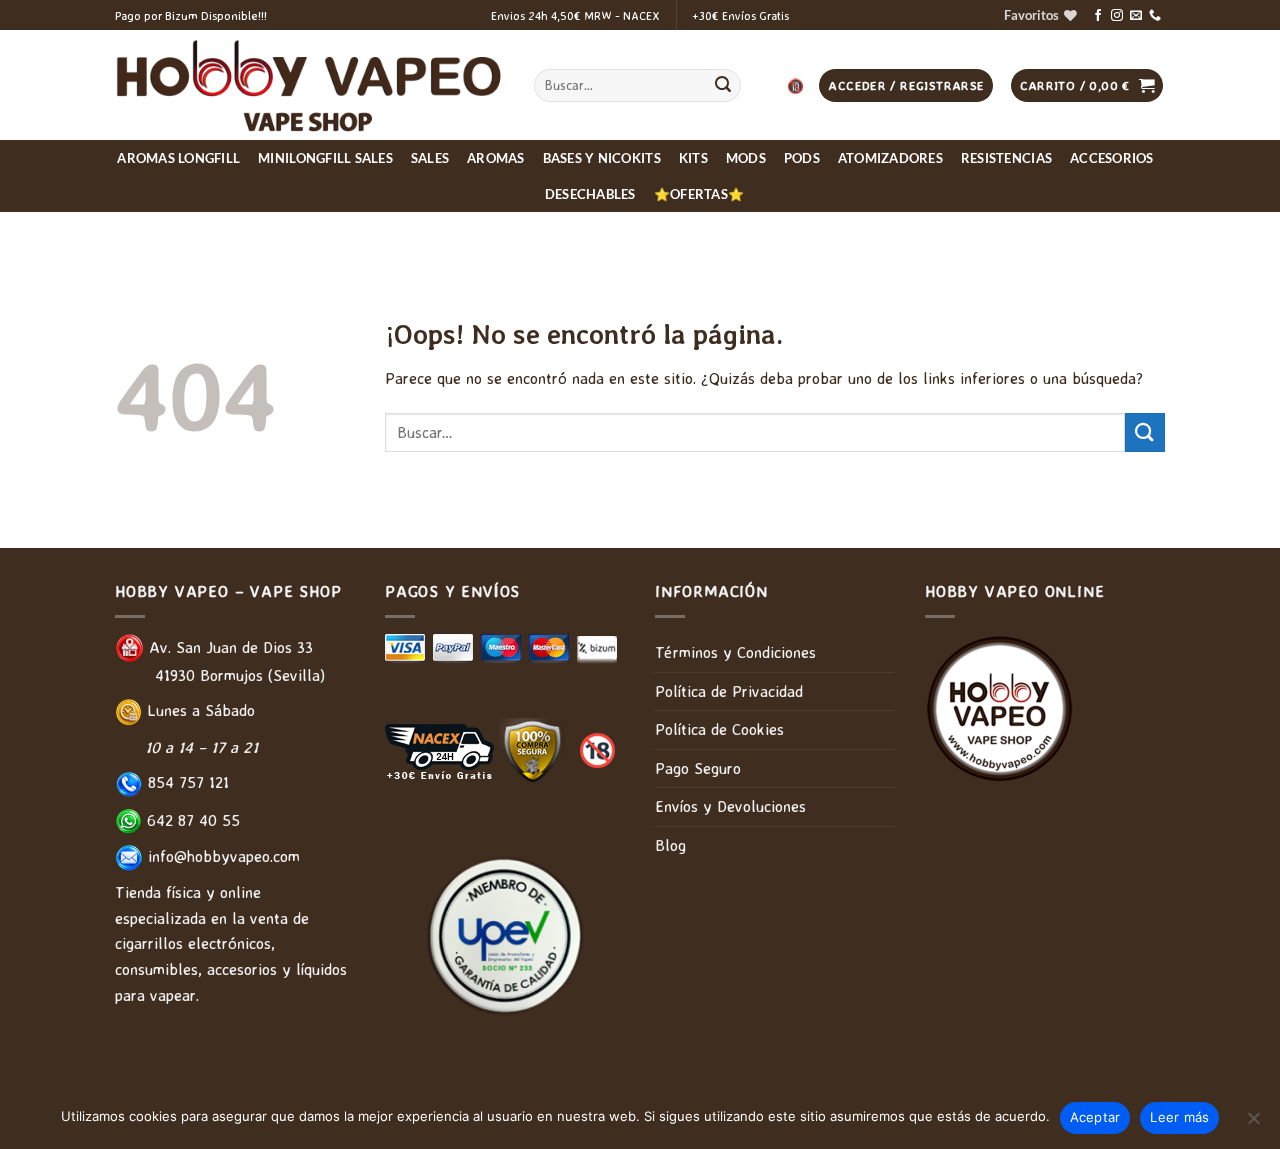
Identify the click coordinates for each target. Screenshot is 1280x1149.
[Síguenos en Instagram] (1117, 16)
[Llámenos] (1155, 16)
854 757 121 (186, 782)
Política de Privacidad (729, 691)
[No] (1253, 1124)
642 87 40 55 (191, 820)
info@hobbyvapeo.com (221, 856)
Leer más (1179, 1117)
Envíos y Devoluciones (730, 806)
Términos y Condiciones (735, 652)
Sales (430, 158)
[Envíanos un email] (1136, 16)
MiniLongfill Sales (325, 158)
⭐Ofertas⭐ (699, 194)
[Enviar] (723, 86)
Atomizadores (890, 158)
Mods (746, 158)
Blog (670, 845)
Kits (693, 158)
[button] (1087, 85)
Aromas (496, 158)
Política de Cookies (719, 729)
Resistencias (1006, 158)
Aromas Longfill (178, 158)
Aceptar (1095, 1117)
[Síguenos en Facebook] (1098, 16)
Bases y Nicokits (602, 158)
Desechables (590, 194)
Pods (802, 158)
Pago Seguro (698, 768)
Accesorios (1112, 158)
